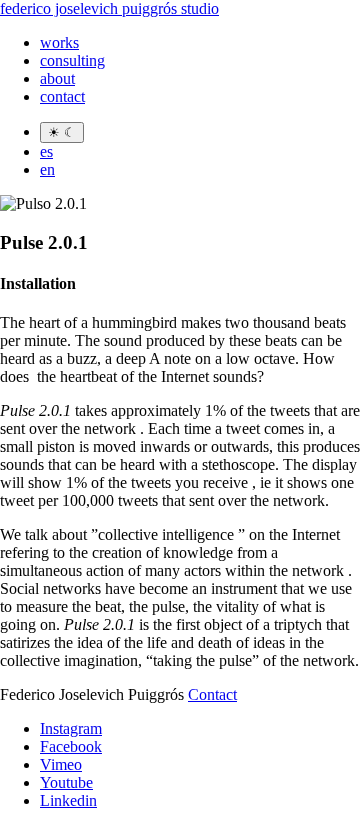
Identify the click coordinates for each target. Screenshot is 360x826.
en (47, 169)
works (59, 42)
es (46, 151)
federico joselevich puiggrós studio (109, 8)
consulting (72, 60)
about (57, 78)
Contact (212, 694)
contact (62, 96)
